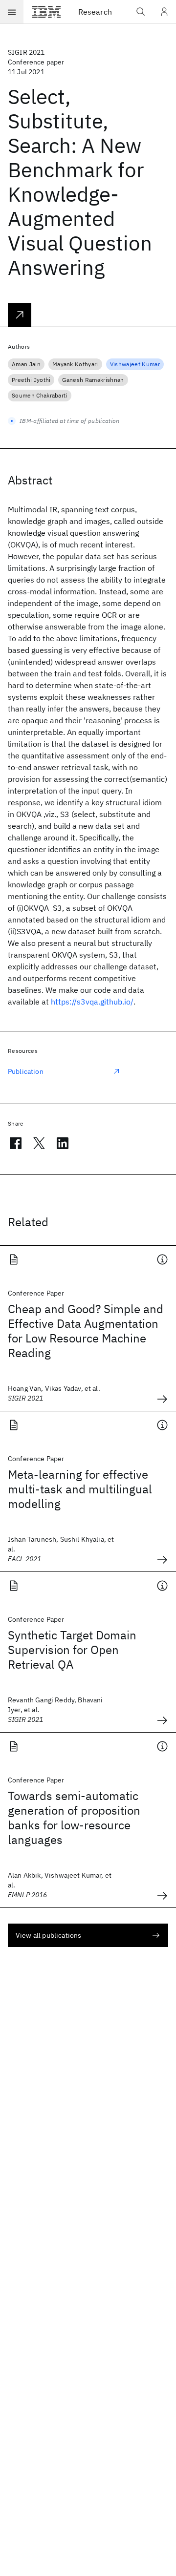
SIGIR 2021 (26, 52)
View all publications (48, 1935)
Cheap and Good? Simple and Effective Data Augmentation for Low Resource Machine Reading (86, 1331)
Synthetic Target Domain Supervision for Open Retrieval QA (72, 1650)
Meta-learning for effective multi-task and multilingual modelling (80, 1489)
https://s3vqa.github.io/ (92, 1002)
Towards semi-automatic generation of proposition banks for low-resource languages (74, 1818)
